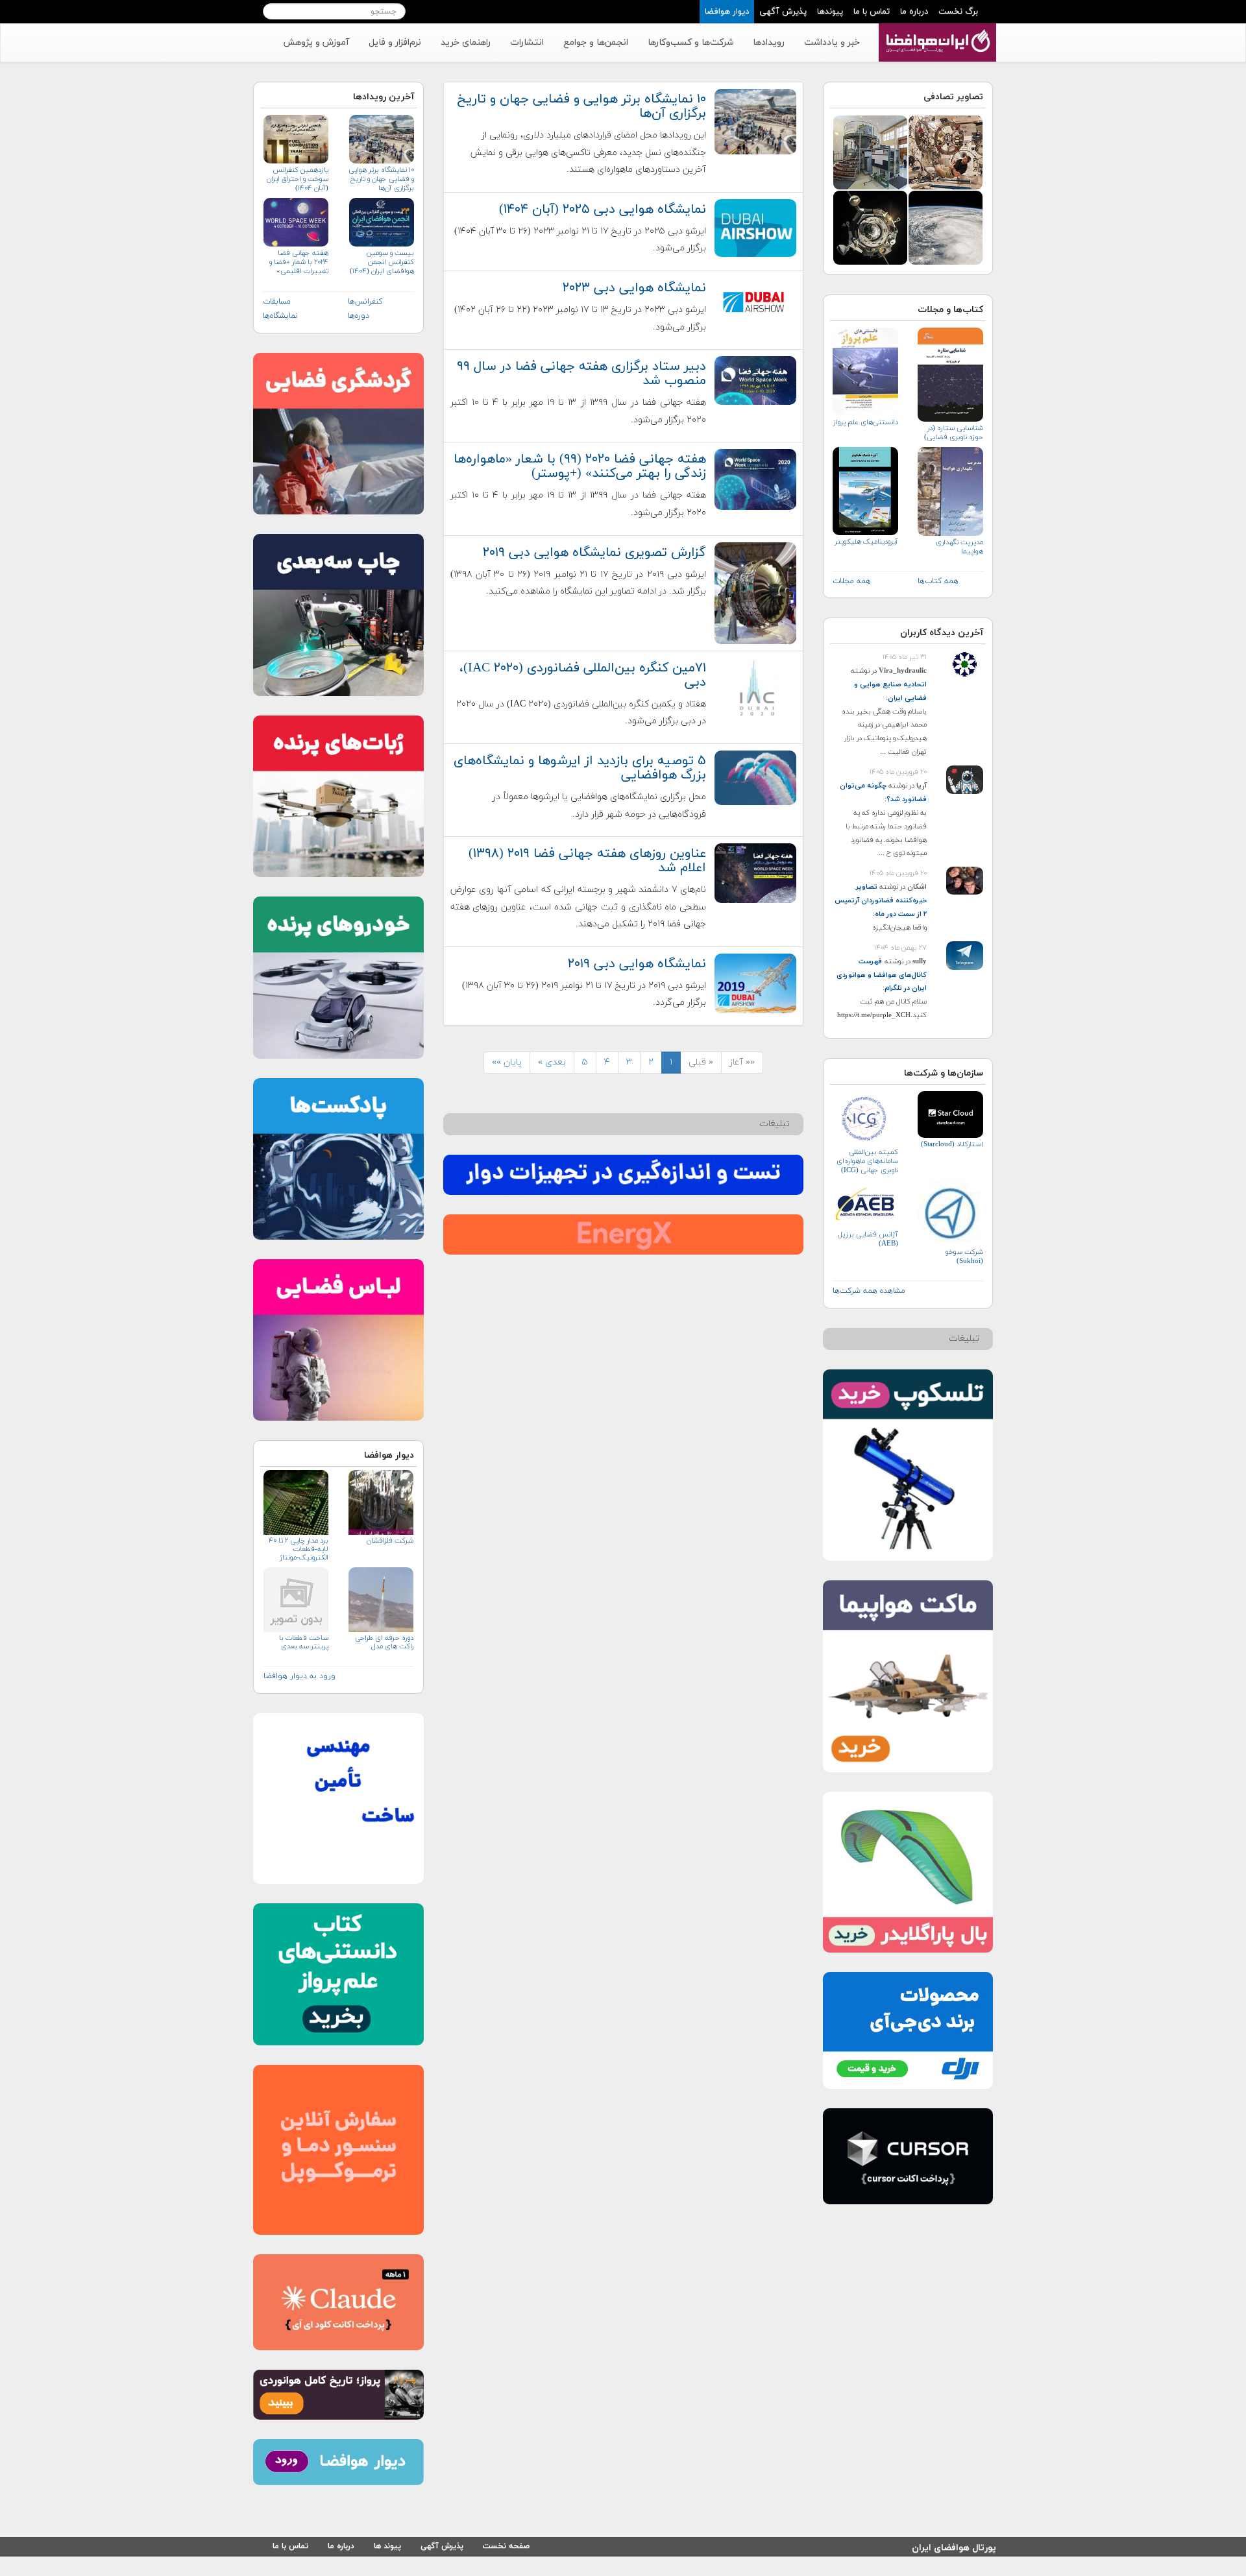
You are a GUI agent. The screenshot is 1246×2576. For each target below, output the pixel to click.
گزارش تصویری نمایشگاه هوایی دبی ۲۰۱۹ (594, 553)
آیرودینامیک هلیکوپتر (866, 542)
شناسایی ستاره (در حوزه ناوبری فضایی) (954, 433)
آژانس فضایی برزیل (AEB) (868, 1239)
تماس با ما (872, 12)
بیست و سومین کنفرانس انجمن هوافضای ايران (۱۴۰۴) (382, 262)
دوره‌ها (359, 316)
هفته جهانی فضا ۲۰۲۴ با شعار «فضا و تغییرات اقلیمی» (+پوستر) (299, 262)
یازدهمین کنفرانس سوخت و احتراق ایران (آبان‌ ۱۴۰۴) (298, 179)
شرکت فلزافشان (390, 1541)
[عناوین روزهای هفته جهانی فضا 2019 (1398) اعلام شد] (755, 873)
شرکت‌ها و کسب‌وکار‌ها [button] (690, 42)
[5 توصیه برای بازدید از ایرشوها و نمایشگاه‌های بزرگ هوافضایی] (755, 777)
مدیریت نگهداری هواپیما (959, 547)
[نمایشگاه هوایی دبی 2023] (755, 301)
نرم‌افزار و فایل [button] (395, 42)
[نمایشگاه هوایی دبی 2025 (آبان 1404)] (755, 227)
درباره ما (914, 12)
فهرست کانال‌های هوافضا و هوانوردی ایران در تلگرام (882, 975)
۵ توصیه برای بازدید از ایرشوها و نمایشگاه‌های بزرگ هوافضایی (580, 768)
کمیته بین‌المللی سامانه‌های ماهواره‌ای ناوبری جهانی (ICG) (867, 1161)
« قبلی (701, 1062)
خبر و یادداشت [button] (832, 42)
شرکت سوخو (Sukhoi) (964, 1257)
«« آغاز (742, 1062)
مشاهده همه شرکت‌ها (869, 1291)
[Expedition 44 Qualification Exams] (870, 151)
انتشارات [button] (527, 42)
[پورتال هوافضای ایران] (936, 30)
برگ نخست (958, 12)
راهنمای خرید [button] (466, 42)
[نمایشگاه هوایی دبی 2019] (755, 982)
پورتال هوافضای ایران (954, 2546)
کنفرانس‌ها (365, 302)
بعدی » (552, 1062)
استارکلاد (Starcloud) (952, 1144)
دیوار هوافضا (727, 12)
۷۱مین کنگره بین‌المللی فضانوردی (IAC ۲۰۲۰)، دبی (583, 675)
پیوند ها (387, 2546)
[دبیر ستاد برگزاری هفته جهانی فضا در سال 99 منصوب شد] (755, 380)
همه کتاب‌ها (938, 581)
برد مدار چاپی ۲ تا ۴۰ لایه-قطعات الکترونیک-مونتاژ (299, 1549)
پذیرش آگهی (783, 12)
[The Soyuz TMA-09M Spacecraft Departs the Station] (870, 227)
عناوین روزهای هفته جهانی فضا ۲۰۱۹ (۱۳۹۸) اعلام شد (587, 861)
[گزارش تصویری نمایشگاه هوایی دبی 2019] (755, 592)
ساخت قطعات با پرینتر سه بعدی (304, 1643)
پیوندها (830, 12)
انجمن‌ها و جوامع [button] (596, 42)
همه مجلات (852, 581)
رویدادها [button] (769, 42)
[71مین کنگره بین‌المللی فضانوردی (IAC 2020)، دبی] (755, 687)
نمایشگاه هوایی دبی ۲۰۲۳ (634, 288)
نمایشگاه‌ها (280, 316)
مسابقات (277, 302)
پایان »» (507, 1062)
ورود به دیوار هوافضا (299, 1676)
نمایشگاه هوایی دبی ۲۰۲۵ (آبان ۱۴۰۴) (603, 210)
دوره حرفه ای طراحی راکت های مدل (384, 1643)
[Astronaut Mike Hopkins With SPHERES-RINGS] (946, 151)
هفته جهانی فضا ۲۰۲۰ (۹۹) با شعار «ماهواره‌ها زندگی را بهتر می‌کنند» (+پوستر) (580, 466)
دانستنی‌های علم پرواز (866, 422)
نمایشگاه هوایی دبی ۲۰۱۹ (637, 964)
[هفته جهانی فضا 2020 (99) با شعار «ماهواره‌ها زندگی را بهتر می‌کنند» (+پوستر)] (755, 478)
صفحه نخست (506, 2546)
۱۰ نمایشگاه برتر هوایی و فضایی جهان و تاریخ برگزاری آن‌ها (581, 106)
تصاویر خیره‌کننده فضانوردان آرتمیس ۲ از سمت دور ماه (881, 900)
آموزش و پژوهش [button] (316, 42)
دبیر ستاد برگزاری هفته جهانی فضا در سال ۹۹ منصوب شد (581, 374)
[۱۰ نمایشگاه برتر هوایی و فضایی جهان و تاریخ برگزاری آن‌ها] (755, 121)
